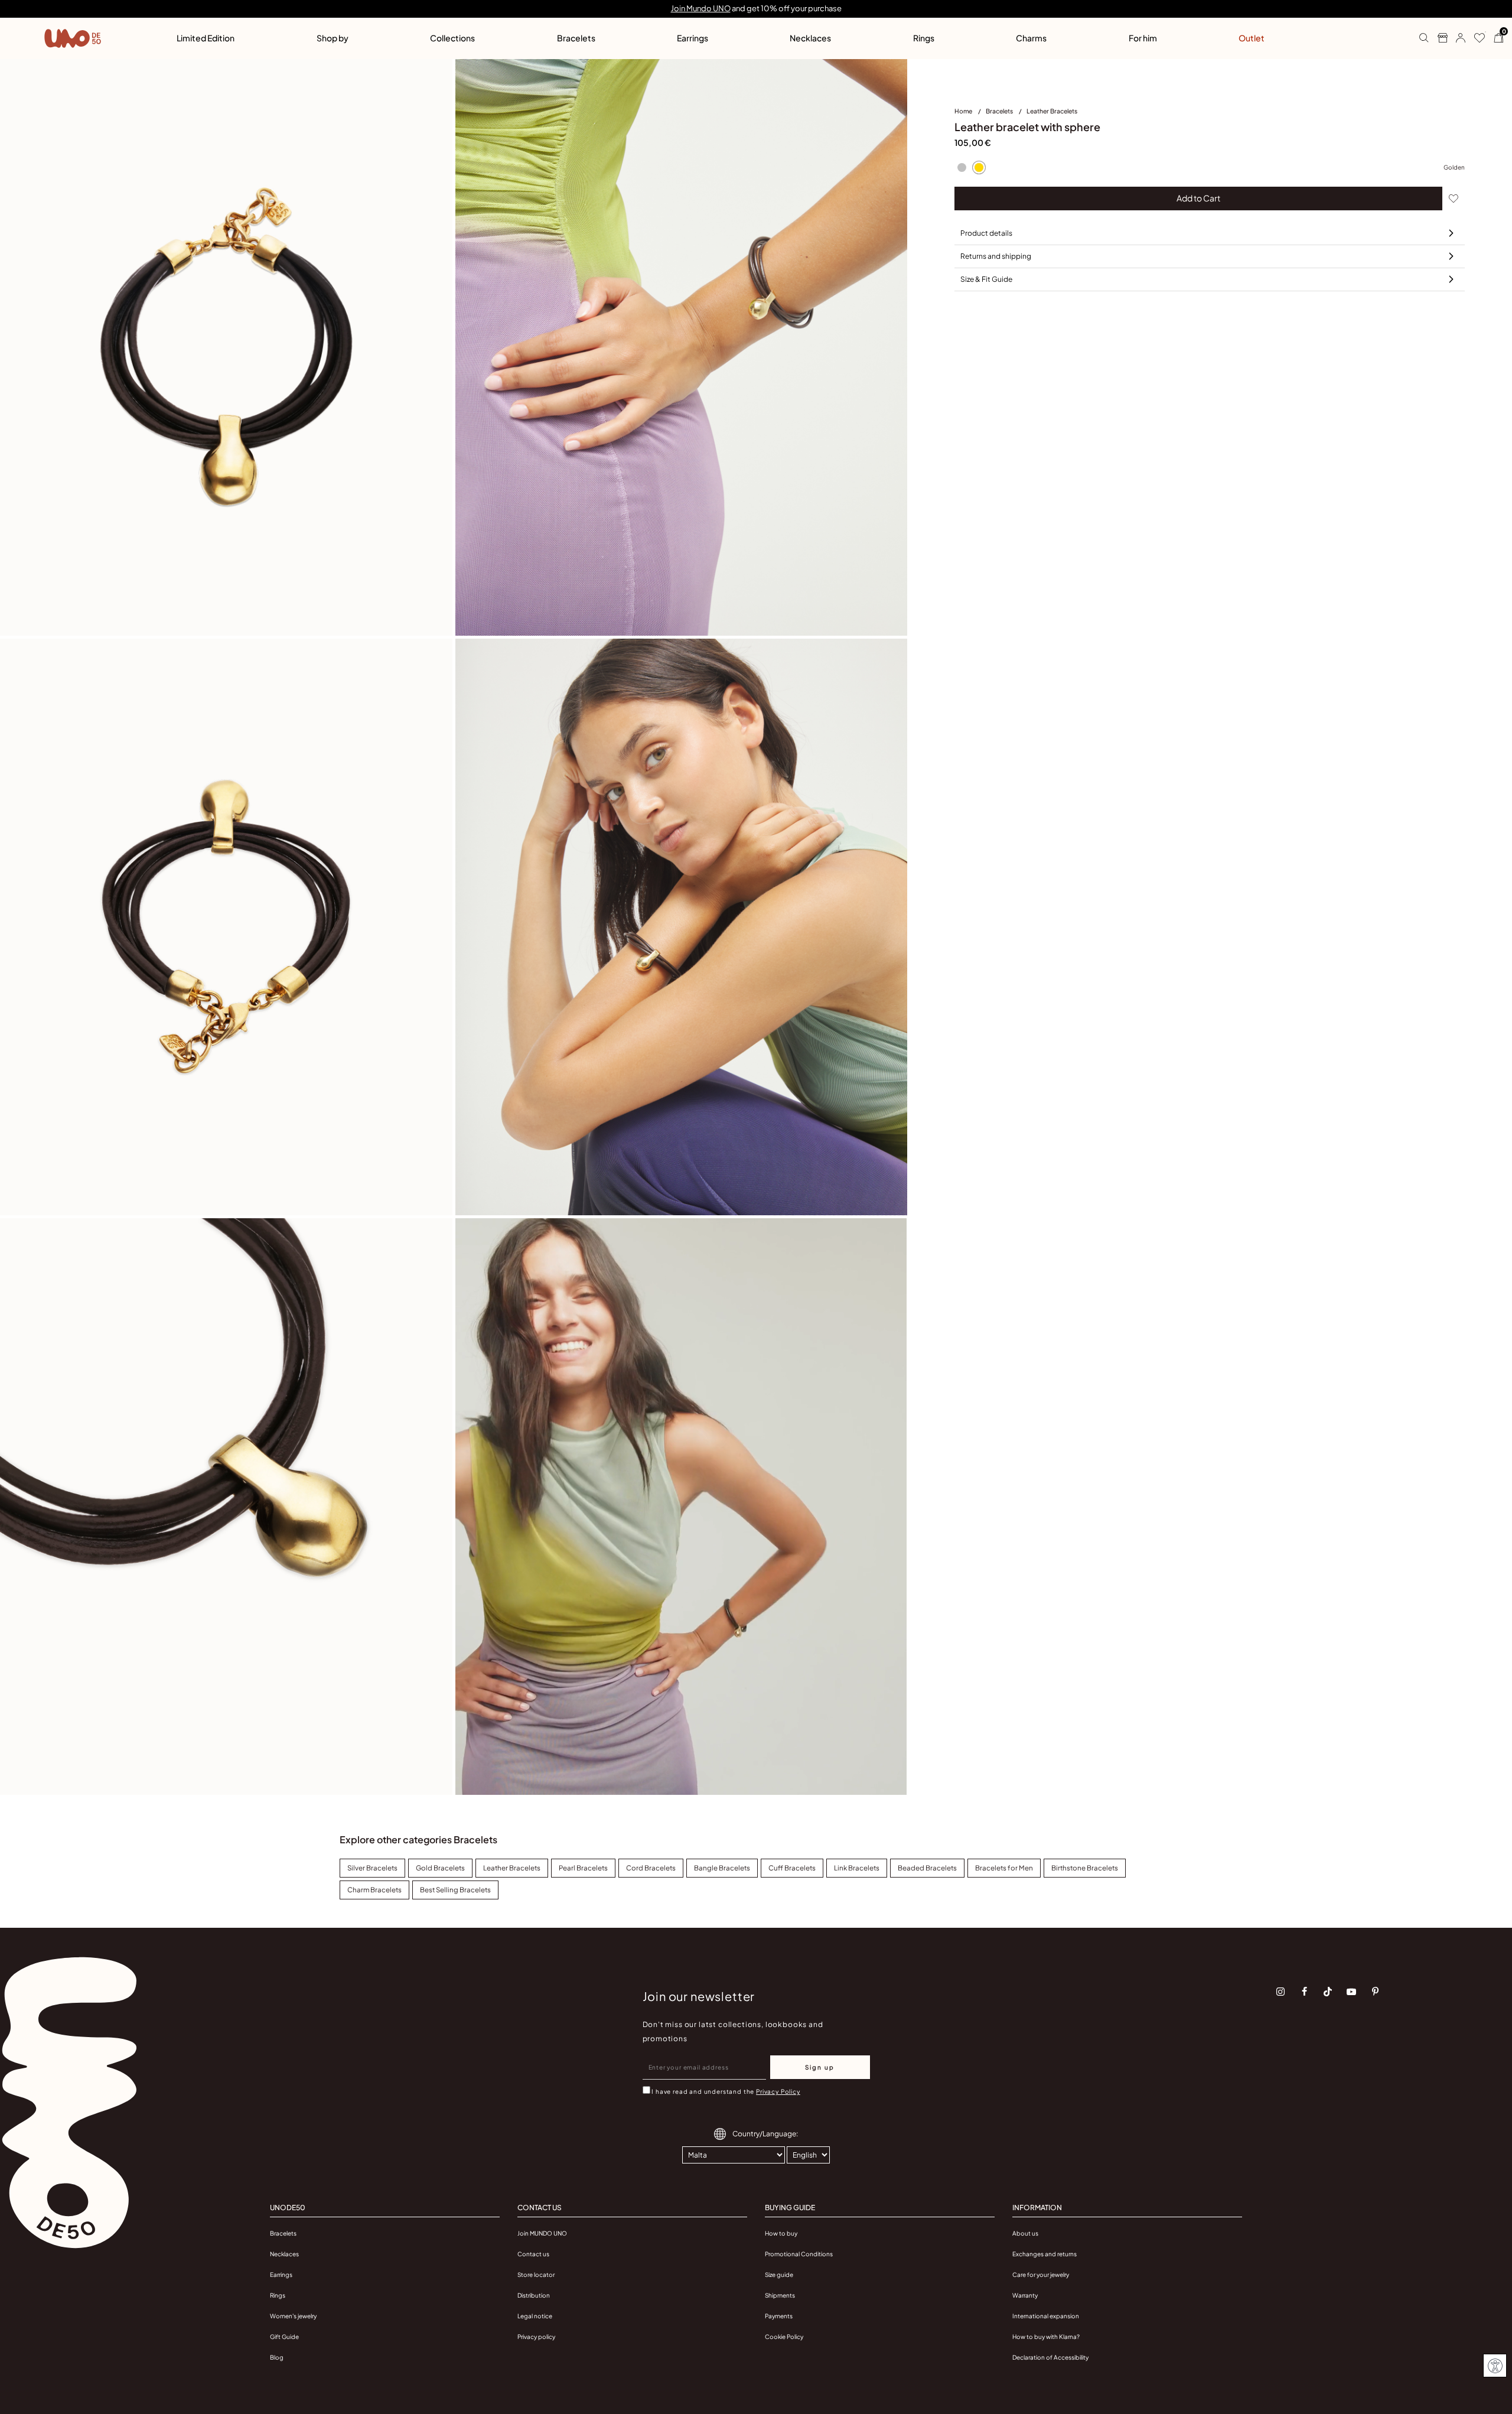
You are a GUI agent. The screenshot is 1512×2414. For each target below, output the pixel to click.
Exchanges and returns (1045, 2254)
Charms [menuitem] (1031, 38)
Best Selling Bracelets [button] (455, 1890)
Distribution (534, 2295)
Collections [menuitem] (452, 38)
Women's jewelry (293, 2316)
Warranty (1025, 2295)
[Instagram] (1280, 1992)
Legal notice (535, 2316)
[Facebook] (1304, 1992)
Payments (779, 2316)
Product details (986, 233)
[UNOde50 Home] (73, 38)
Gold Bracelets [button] (440, 1868)
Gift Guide (284, 2337)
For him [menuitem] (1143, 38)
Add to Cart (1198, 198)
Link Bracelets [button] (857, 1868)
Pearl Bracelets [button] (583, 1868)
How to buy (781, 2233)
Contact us (533, 2254)
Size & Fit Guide (986, 279)
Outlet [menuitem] (1252, 38)
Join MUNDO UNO (542, 2233)
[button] (1456, 38)
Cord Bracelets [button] (651, 1868)
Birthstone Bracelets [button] (1085, 1868)
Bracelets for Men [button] (1004, 1868)
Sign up (820, 2067)
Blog (277, 2357)
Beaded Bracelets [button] (927, 1868)
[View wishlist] (1475, 38)
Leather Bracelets (1052, 111)
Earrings (281, 2275)
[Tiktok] (1328, 1992)
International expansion (1046, 2316)
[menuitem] (970, 113)
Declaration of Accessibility (1050, 2357)
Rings (278, 2295)
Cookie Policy (784, 2337)
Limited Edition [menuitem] (206, 38)
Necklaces (284, 2254)
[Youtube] (1351, 1992)
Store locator (536, 2275)
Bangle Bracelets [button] (722, 1868)
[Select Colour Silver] (962, 168)
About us (1025, 2233)
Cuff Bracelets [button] (792, 1868)
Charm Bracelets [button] (374, 1890)
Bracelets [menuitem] (576, 38)
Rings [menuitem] (924, 38)
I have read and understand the (726, 2091)
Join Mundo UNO (701, 8)
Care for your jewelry (1041, 2275)
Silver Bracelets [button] (372, 1868)
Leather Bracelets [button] (512, 1868)
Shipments (780, 2295)
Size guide (779, 2275)
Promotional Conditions (799, 2254)
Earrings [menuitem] (693, 38)
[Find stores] (1438, 38)
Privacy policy (536, 2337)
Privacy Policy (778, 2091)
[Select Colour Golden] (979, 168)
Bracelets (1000, 111)
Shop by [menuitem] (333, 38)
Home (964, 111)
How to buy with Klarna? (1046, 2337)
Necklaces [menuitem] (810, 38)
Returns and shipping (996, 256)
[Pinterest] (1375, 1992)
